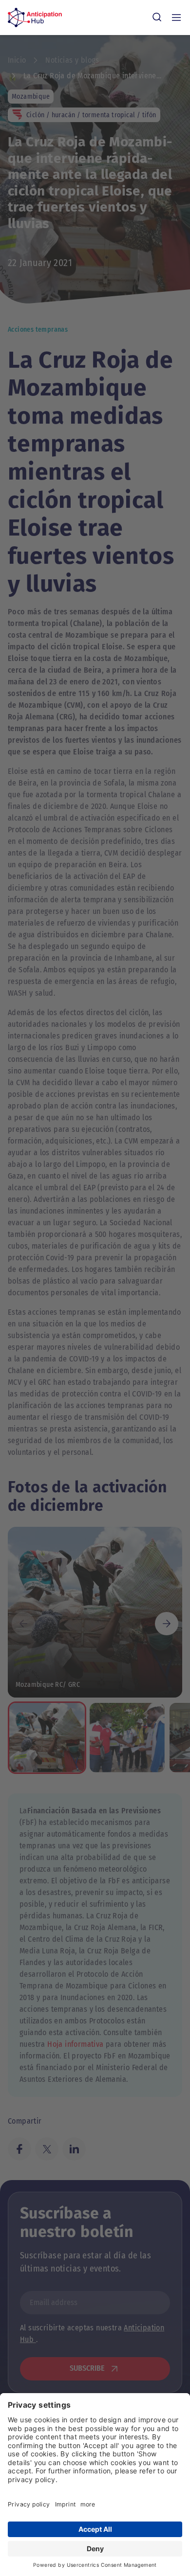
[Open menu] (176, 18)
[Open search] (157, 18)
